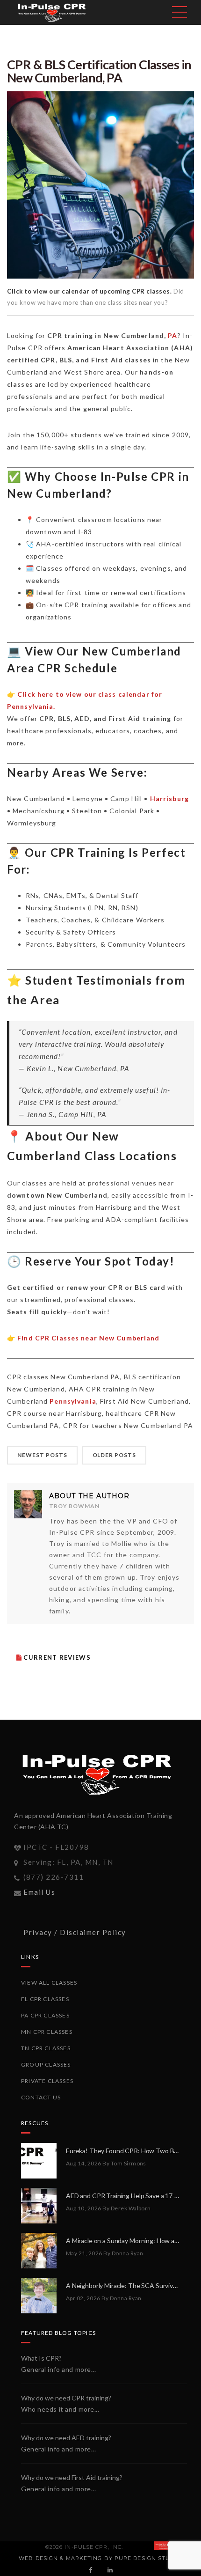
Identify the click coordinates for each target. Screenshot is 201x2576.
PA (172, 335)
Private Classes (47, 2081)
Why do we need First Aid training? (72, 2477)
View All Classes (49, 1983)
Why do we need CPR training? (66, 2398)
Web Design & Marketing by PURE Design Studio (100, 2558)
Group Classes (46, 2064)
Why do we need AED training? (66, 2438)
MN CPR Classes (47, 2032)
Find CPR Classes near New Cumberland (88, 1338)
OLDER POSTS (115, 1455)
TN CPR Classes (46, 2048)
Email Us (39, 1892)
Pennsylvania (73, 1401)
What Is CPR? (41, 2358)
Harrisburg (169, 799)
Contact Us (41, 2097)
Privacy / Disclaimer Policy (75, 1932)
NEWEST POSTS (42, 1455)
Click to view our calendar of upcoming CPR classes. (90, 291)
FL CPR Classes (45, 1999)
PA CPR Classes (45, 2015)
